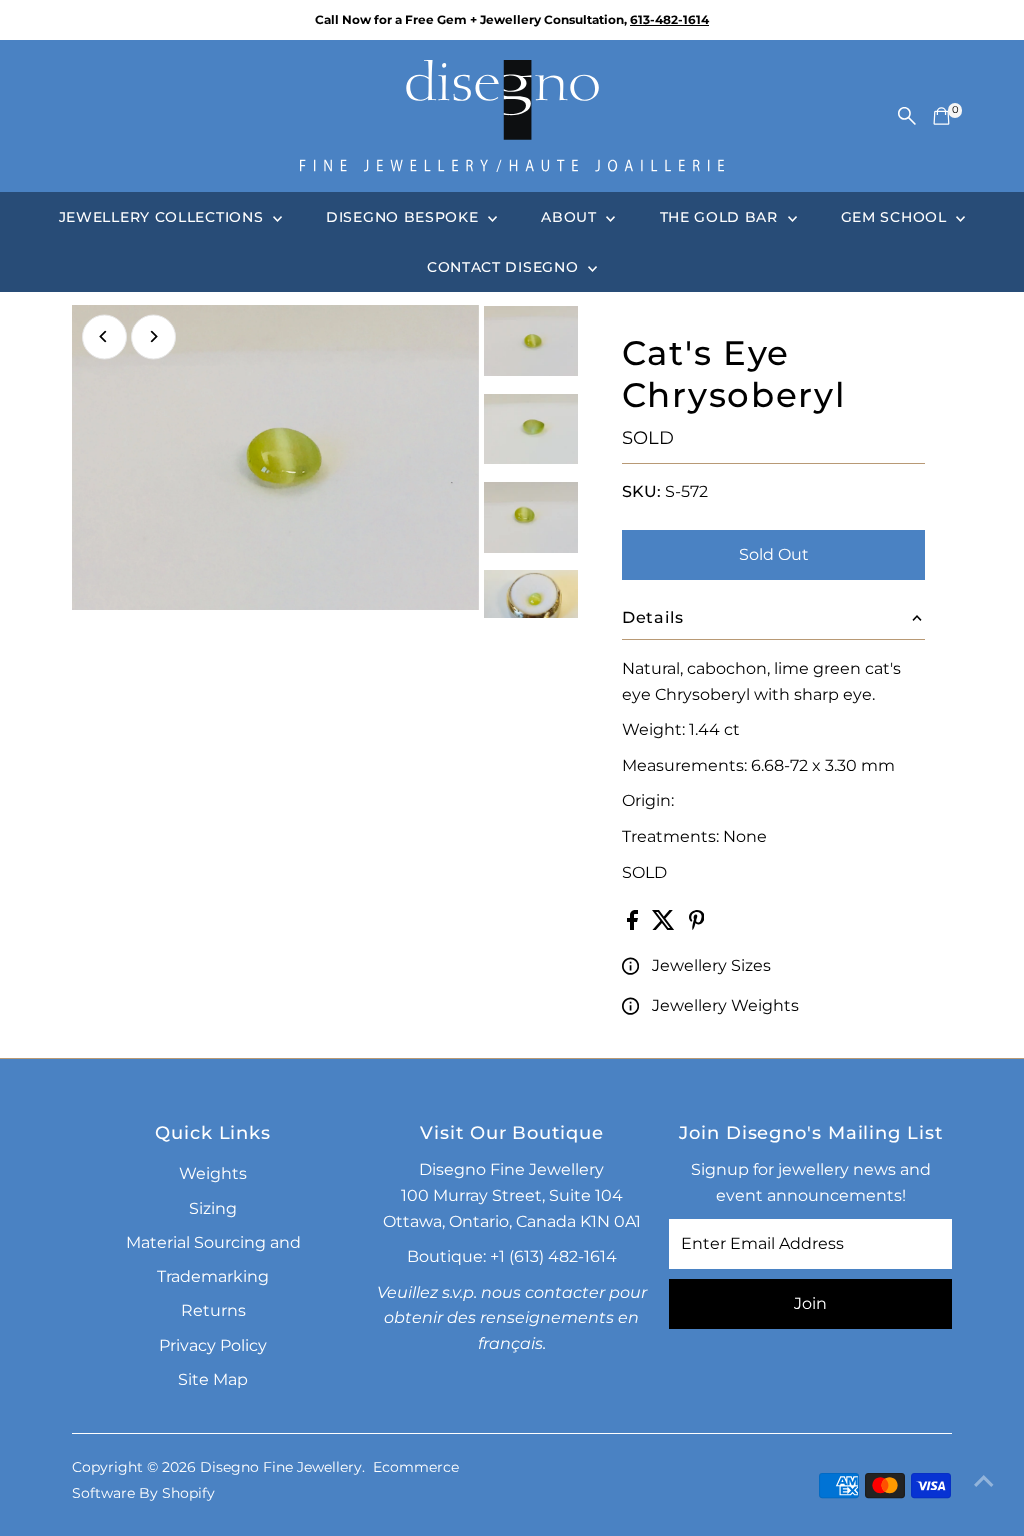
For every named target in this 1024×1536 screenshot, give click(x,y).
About (571, 217)
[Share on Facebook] (634, 924)
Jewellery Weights (725, 1005)
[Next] (153, 336)
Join (810, 1303)
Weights (213, 1173)
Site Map (213, 1379)
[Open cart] (941, 116)
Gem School (896, 217)
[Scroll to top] (984, 1481)
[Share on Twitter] (665, 924)
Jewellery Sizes (711, 965)
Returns (213, 1310)
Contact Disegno (505, 267)
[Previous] (104, 336)
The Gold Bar (721, 217)
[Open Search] (907, 116)
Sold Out (774, 554)
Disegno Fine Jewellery (281, 1467)
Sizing (213, 1208)
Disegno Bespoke (404, 217)
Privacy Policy (213, 1345)
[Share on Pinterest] (697, 924)
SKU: (641, 491)
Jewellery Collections (163, 217)
